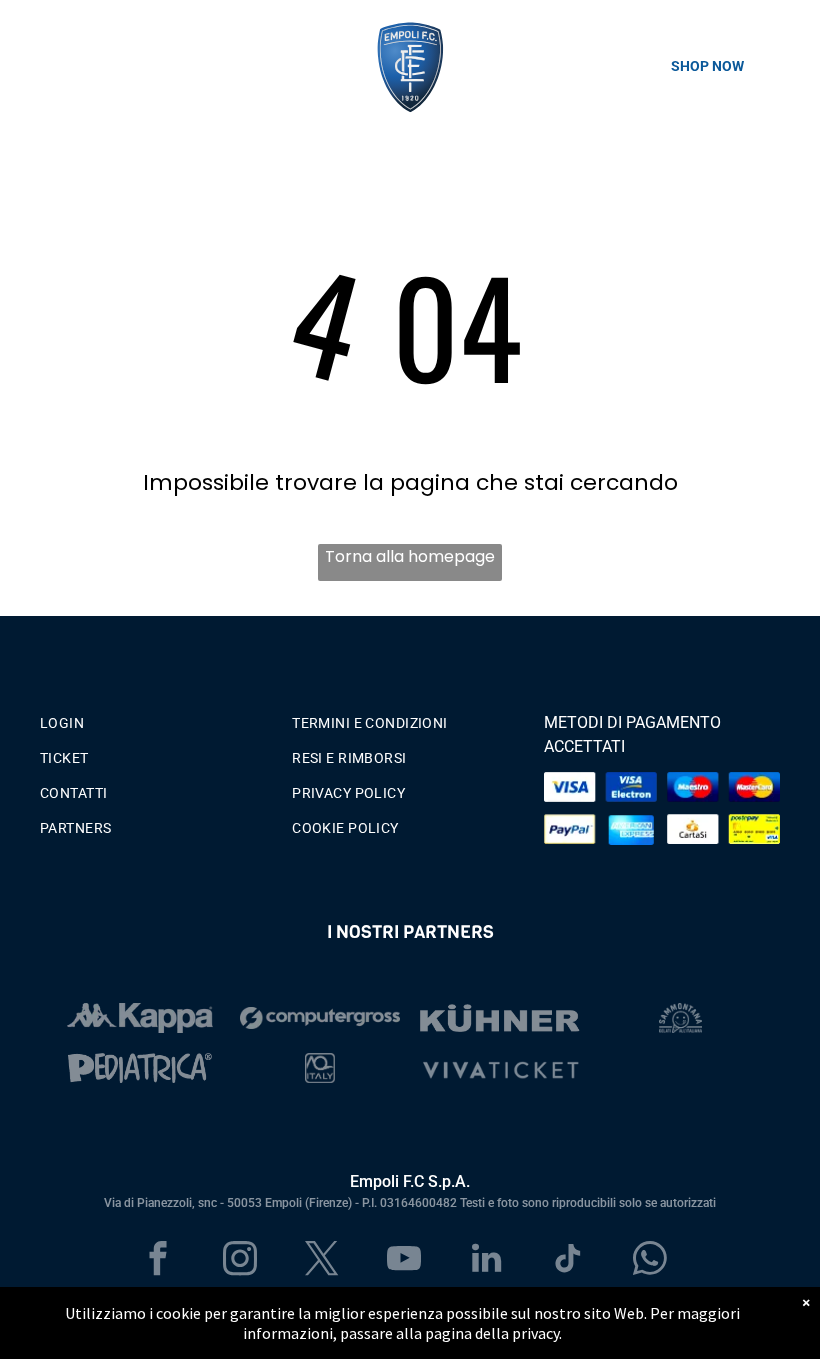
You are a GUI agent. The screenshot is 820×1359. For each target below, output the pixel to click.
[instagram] (240, 1261)
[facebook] (158, 1261)
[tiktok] (568, 1261)
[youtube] (404, 1261)
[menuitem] (158, 718)
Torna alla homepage (410, 556)
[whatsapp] (650, 1261)
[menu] (44, 66)
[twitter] (322, 1261)
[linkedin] (486, 1261)
